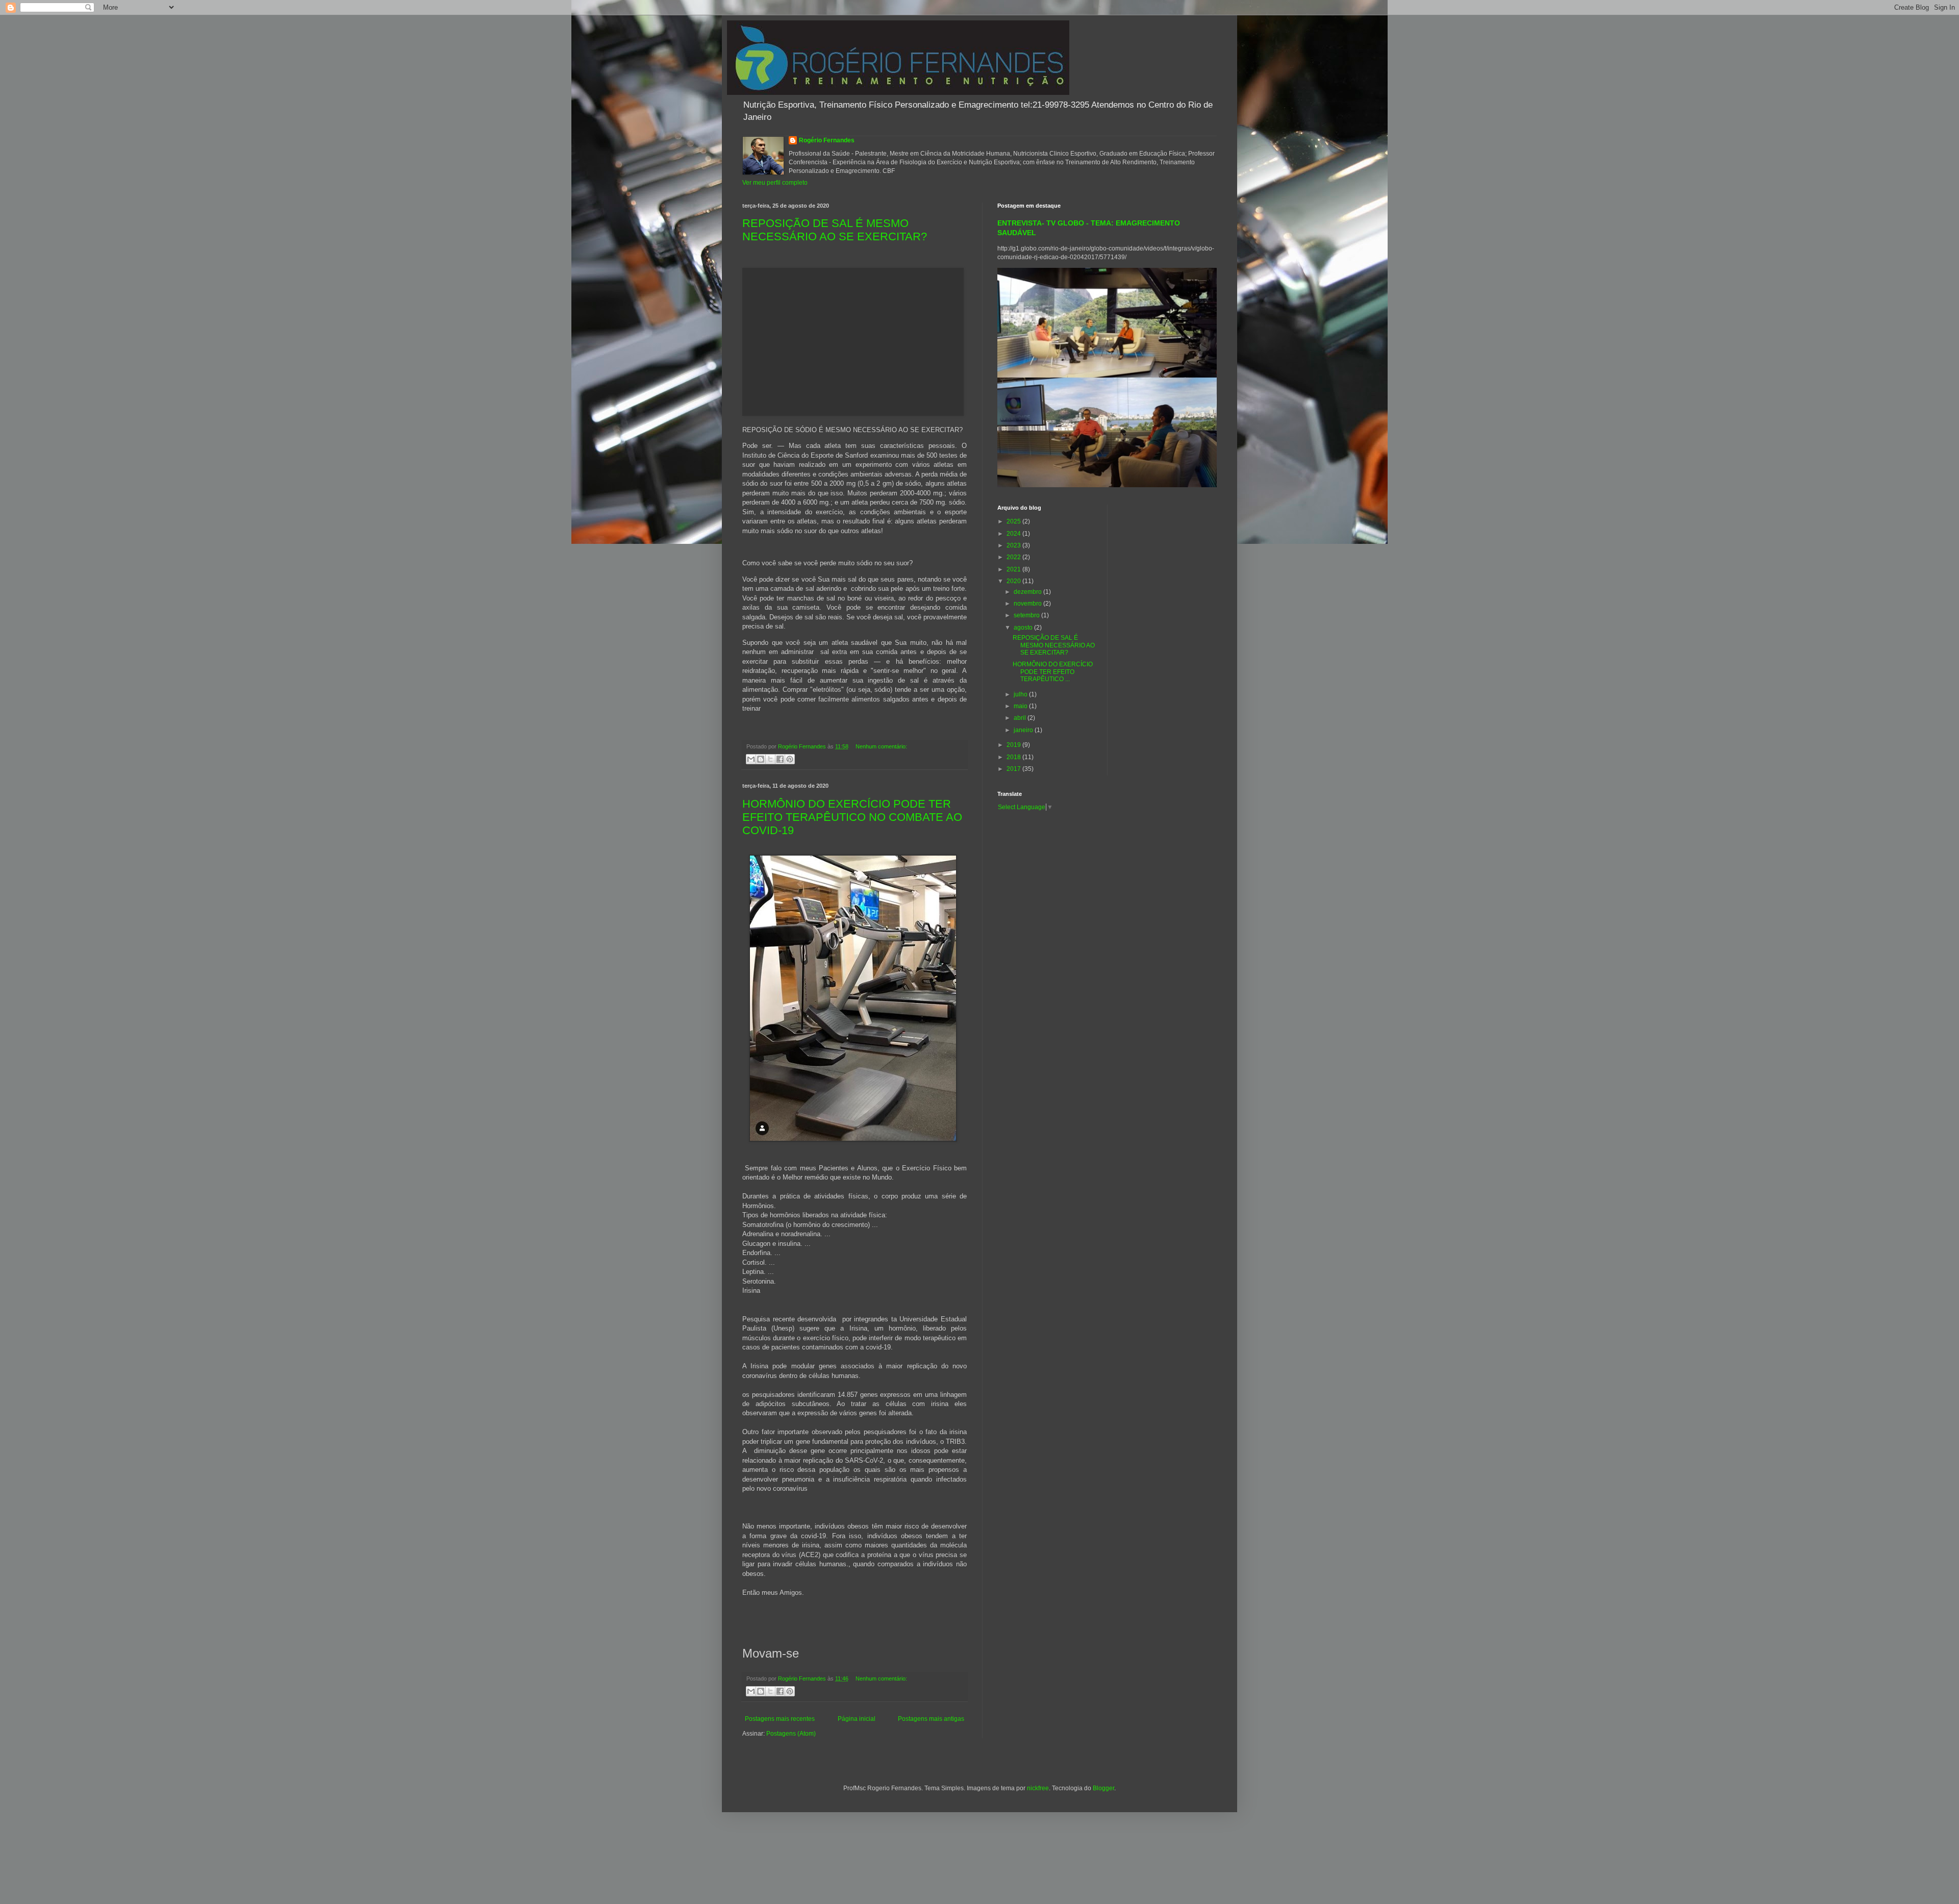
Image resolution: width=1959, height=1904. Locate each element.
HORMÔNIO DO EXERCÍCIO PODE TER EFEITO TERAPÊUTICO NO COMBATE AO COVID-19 (852, 817)
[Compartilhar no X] (770, 759)
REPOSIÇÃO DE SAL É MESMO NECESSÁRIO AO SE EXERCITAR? (835, 230)
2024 (1014, 534)
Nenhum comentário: (881, 746)
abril (1021, 718)
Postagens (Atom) (791, 1734)
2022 (1014, 557)
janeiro (1024, 730)
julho (1021, 694)
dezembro (1028, 592)
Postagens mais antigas (931, 1719)
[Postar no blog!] (761, 759)
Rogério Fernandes (827, 140)
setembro (1027, 615)
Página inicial (857, 1719)
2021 (1014, 569)
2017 (1014, 769)
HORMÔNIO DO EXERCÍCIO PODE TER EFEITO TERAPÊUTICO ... (1053, 672)
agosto (1024, 628)
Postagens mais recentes (780, 1719)
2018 (1014, 757)
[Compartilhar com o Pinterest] (790, 759)
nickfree (1038, 1788)
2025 (1014, 521)
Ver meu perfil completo (775, 183)
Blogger (1103, 1788)
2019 (1014, 745)
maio (1021, 706)
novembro (1028, 604)
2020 (1014, 581)
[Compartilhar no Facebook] (780, 759)
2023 (1014, 545)
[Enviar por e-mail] (751, 759)
